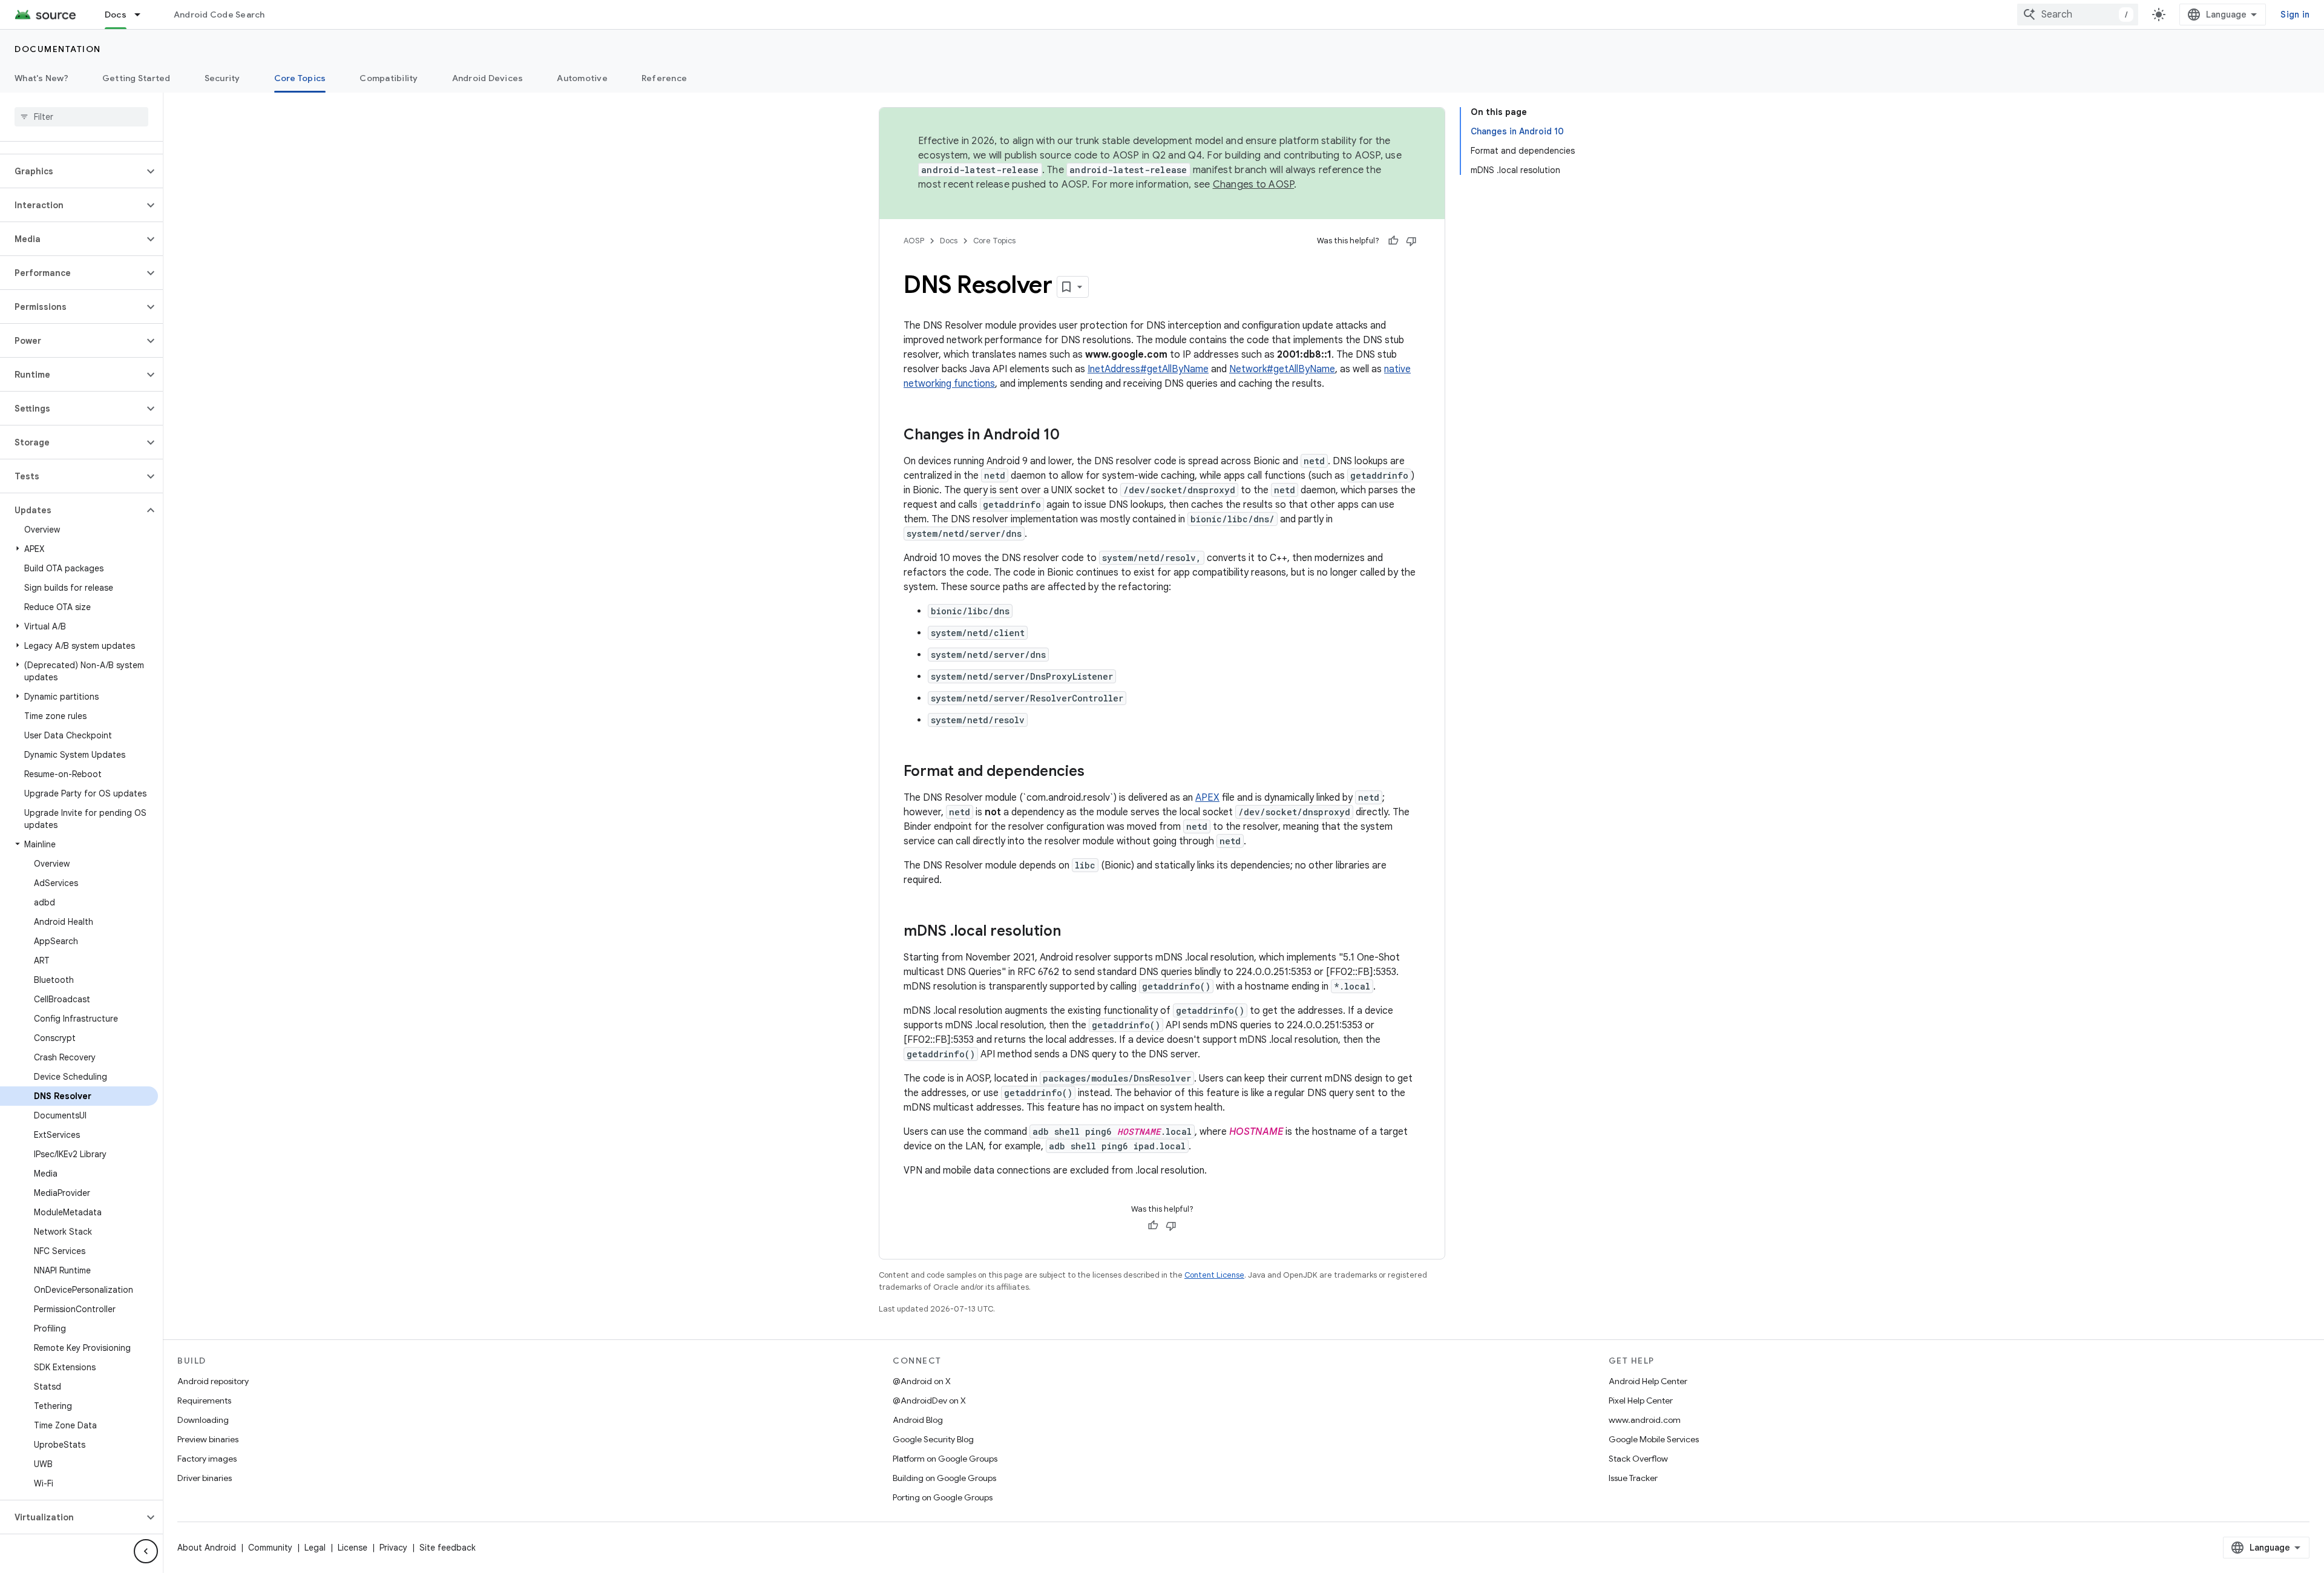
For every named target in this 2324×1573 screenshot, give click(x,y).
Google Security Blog (933, 1439)
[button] (72, 171)
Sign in (2295, 15)
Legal (315, 1548)
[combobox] (2078, 15)
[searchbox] (81, 117)
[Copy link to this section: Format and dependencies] (1097, 772)
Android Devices (488, 78)
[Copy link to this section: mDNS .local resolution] (1073, 932)
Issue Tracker (1633, 1478)
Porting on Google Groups (943, 1497)
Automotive (582, 78)
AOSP (914, 241)
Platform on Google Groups (945, 1459)
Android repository (213, 1381)
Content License (1214, 1275)
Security (222, 78)
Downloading (203, 1420)
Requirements (204, 1401)
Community (270, 1548)
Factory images (207, 1459)
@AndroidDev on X (929, 1401)
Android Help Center (1648, 1381)
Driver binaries (205, 1478)
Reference (664, 78)
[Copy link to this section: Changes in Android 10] (1072, 436)
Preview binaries (208, 1439)
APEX (1207, 798)
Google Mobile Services (1654, 1439)
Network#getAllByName (1282, 369)
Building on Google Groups (944, 1478)
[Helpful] (1393, 241)
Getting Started (136, 78)
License (353, 1548)
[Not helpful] (1411, 241)
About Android (207, 1548)
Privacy (393, 1548)
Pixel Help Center (1641, 1401)
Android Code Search (219, 15)
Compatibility (389, 78)
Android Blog (918, 1420)
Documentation (58, 49)
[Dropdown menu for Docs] (143, 15)
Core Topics (300, 78)
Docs (116, 15)
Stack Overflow (1638, 1459)
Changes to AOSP (1254, 185)
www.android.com (1645, 1420)
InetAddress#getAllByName (1148, 369)
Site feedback (448, 1548)
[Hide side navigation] (146, 1551)
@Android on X (922, 1381)
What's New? (41, 78)
